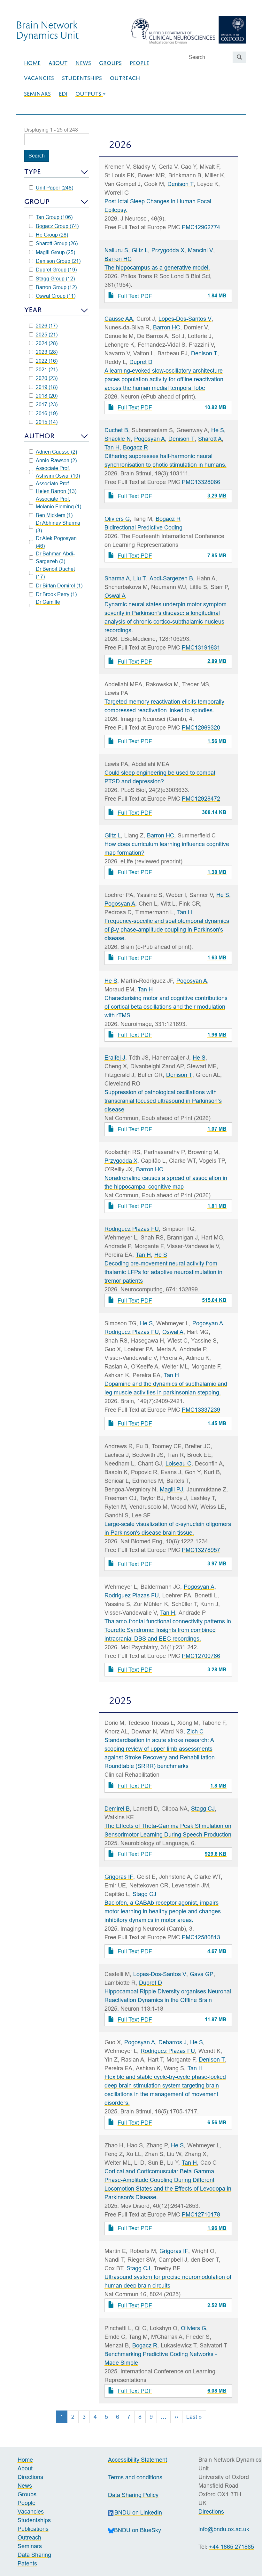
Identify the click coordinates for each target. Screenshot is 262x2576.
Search (37, 156)
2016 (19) (47, 413)
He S (218, 430)
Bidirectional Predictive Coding (143, 527)
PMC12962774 (201, 227)
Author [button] (39, 436)
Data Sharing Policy (133, 2495)
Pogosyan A (150, 439)
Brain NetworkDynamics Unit (47, 30)
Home (32, 63)
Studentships (82, 78)
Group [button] (37, 202)
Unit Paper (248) (54, 188)
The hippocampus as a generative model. (157, 267)
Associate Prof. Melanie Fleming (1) (58, 503)
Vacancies (39, 78)
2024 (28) (47, 343)
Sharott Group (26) (57, 243)
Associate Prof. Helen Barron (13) (56, 487)
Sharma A (117, 578)
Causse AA (119, 319)
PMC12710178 (201, 2214)
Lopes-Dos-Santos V (185, 319)
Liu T (140, 578)
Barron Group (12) (56, 287)
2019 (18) (47, 387)
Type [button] (33, 172)
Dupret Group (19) (56, 270)
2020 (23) (47, 378)
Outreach (125, 78)
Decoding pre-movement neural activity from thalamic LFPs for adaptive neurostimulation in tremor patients (163, 1272)
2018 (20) (47, 396)
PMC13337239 (201, 1410)
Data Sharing (34, 2555)
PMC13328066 (201, 482)
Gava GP (202, 1974)
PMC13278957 (201, 1550)
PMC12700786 (201, 1656)
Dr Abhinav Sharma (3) (58, 527)
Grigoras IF (119, 1877)
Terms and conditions (135, 2477)
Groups (110, 63)
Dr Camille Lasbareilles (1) (53, 606)
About (58, 63)
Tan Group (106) (54, 217)
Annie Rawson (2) (56, 460)
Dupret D (141, 362)
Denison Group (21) (58, 261)
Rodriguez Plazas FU (132, 1229)
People (139, 63)
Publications (33, 2529)
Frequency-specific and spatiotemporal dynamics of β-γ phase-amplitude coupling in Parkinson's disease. (167, 929)
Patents (27, 2563)
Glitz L (140, 250)
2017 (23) (47, 404)
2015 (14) (47, 422)
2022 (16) (47, 361)
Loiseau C (178, 1463)
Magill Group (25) (55, 252)
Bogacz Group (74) (57, 226)
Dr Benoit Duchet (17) (55, 573)
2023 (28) (47, 352)
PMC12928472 (201, 799)
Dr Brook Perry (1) (56, 594)
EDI (63, 94)
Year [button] (33, 310)
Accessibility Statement (138, 2460)
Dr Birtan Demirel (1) (59, 585)
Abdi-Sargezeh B (171, 578)
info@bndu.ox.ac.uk (224, 2529)
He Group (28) (52, 235)
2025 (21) (47, 335)
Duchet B (116, 430)
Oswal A (115, 596)
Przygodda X (168, 250)
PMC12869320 (201, 727)
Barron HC (118, 259)
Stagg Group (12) (55, 279)
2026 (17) (47, 326)
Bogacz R (135, 447)
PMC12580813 (201, 1937)
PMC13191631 (201, 647)
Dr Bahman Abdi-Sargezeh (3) (55, 557)
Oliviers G (117, 519)
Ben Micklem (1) (54, 515)
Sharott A (210, 439)
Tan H (112, 447)
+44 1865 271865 (231, 2547)
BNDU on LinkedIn (138, 2512)
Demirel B (117, 1809)
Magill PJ (171, 1489)
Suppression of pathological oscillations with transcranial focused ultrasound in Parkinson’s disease (163, 1101)
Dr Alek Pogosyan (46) (56, 542)
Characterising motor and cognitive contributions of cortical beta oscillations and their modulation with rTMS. (166, 1007)
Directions (30, 2477)
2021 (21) (47, 369)
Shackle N (118, 439)
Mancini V (200, 250)
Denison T (181, 184)
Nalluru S (116, 250)
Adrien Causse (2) (56, 452)
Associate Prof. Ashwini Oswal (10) (58, 472)
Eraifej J (115, 1058)
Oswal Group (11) (56, 296)
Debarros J (173, 2042)
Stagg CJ (203, 1809)
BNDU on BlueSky (138, 2530)
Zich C (195, 1731)
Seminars (37, 94)
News (83, 63)
